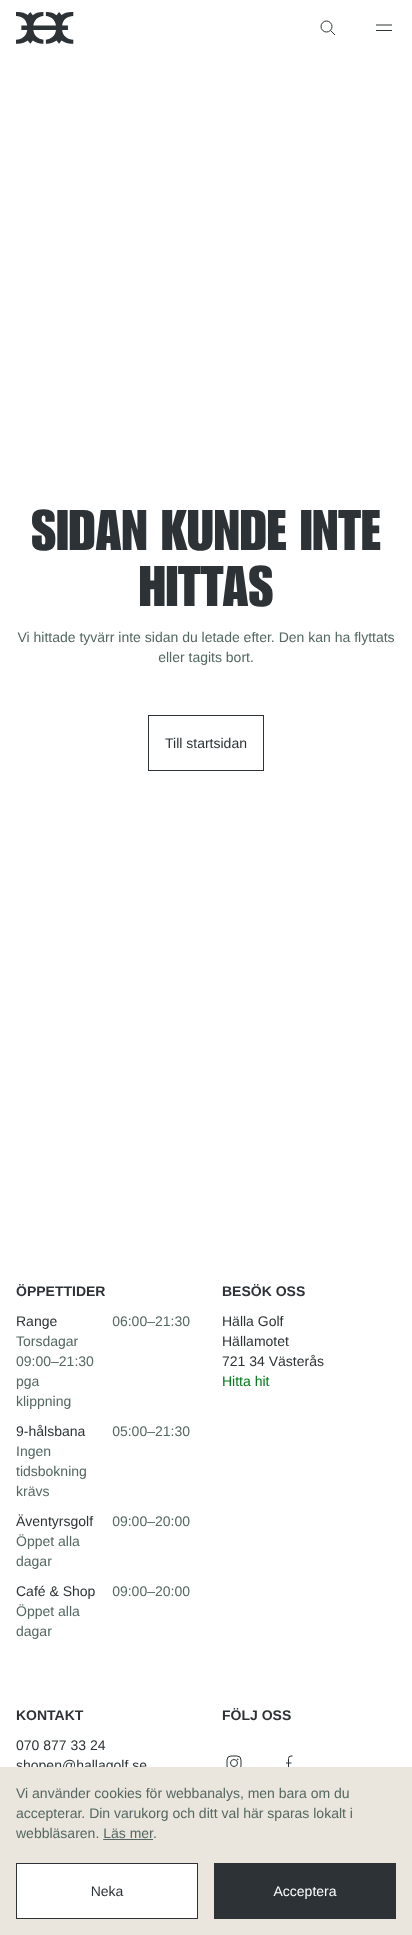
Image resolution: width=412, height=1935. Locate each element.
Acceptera (304, 1891)
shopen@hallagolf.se (81, 1765)
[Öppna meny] (384, 28)
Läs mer (128, 1833)
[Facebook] (290, 1763)
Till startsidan (206, 743)
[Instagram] (234, 1763)
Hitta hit (245, 1381)
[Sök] (328, 28)
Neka (107, 1891)
